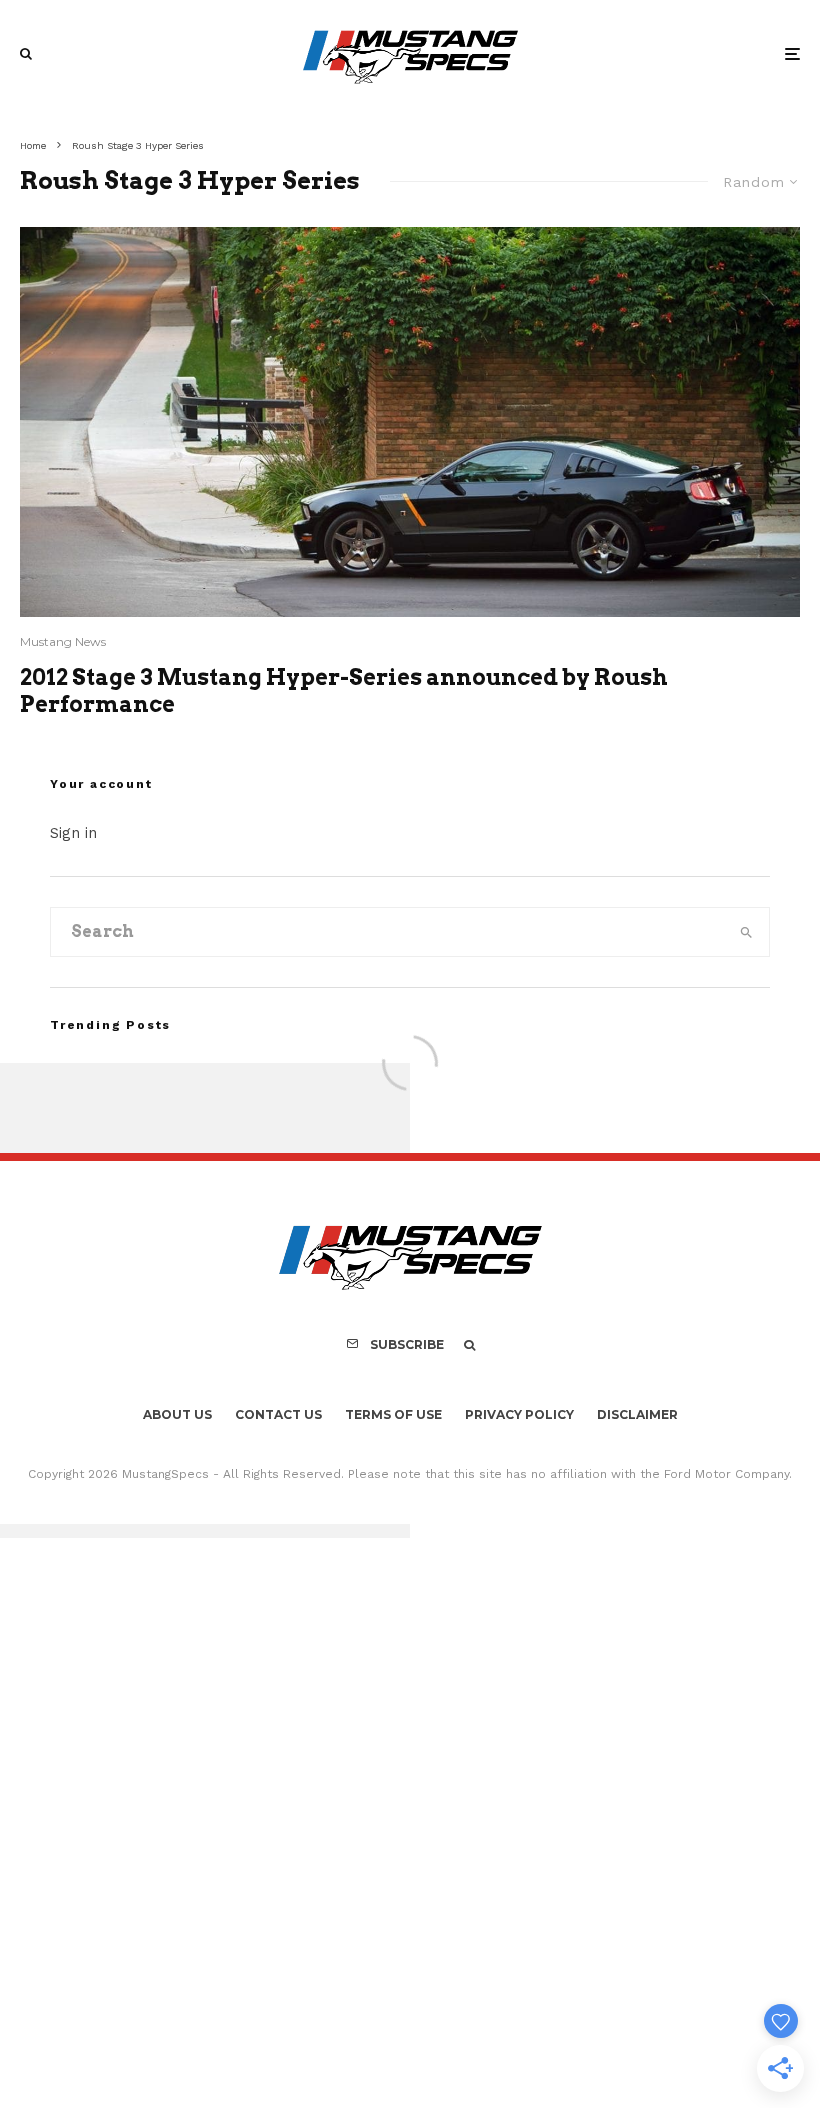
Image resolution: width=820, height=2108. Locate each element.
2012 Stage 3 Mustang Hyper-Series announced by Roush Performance (344, 690)
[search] (746, 932)
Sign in (73, 833)
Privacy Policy (519, 1414)
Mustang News (63, 641)
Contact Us (278, 1414)
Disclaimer (637, 1414)
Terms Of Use (393, 1414)
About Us (177, 1414)
